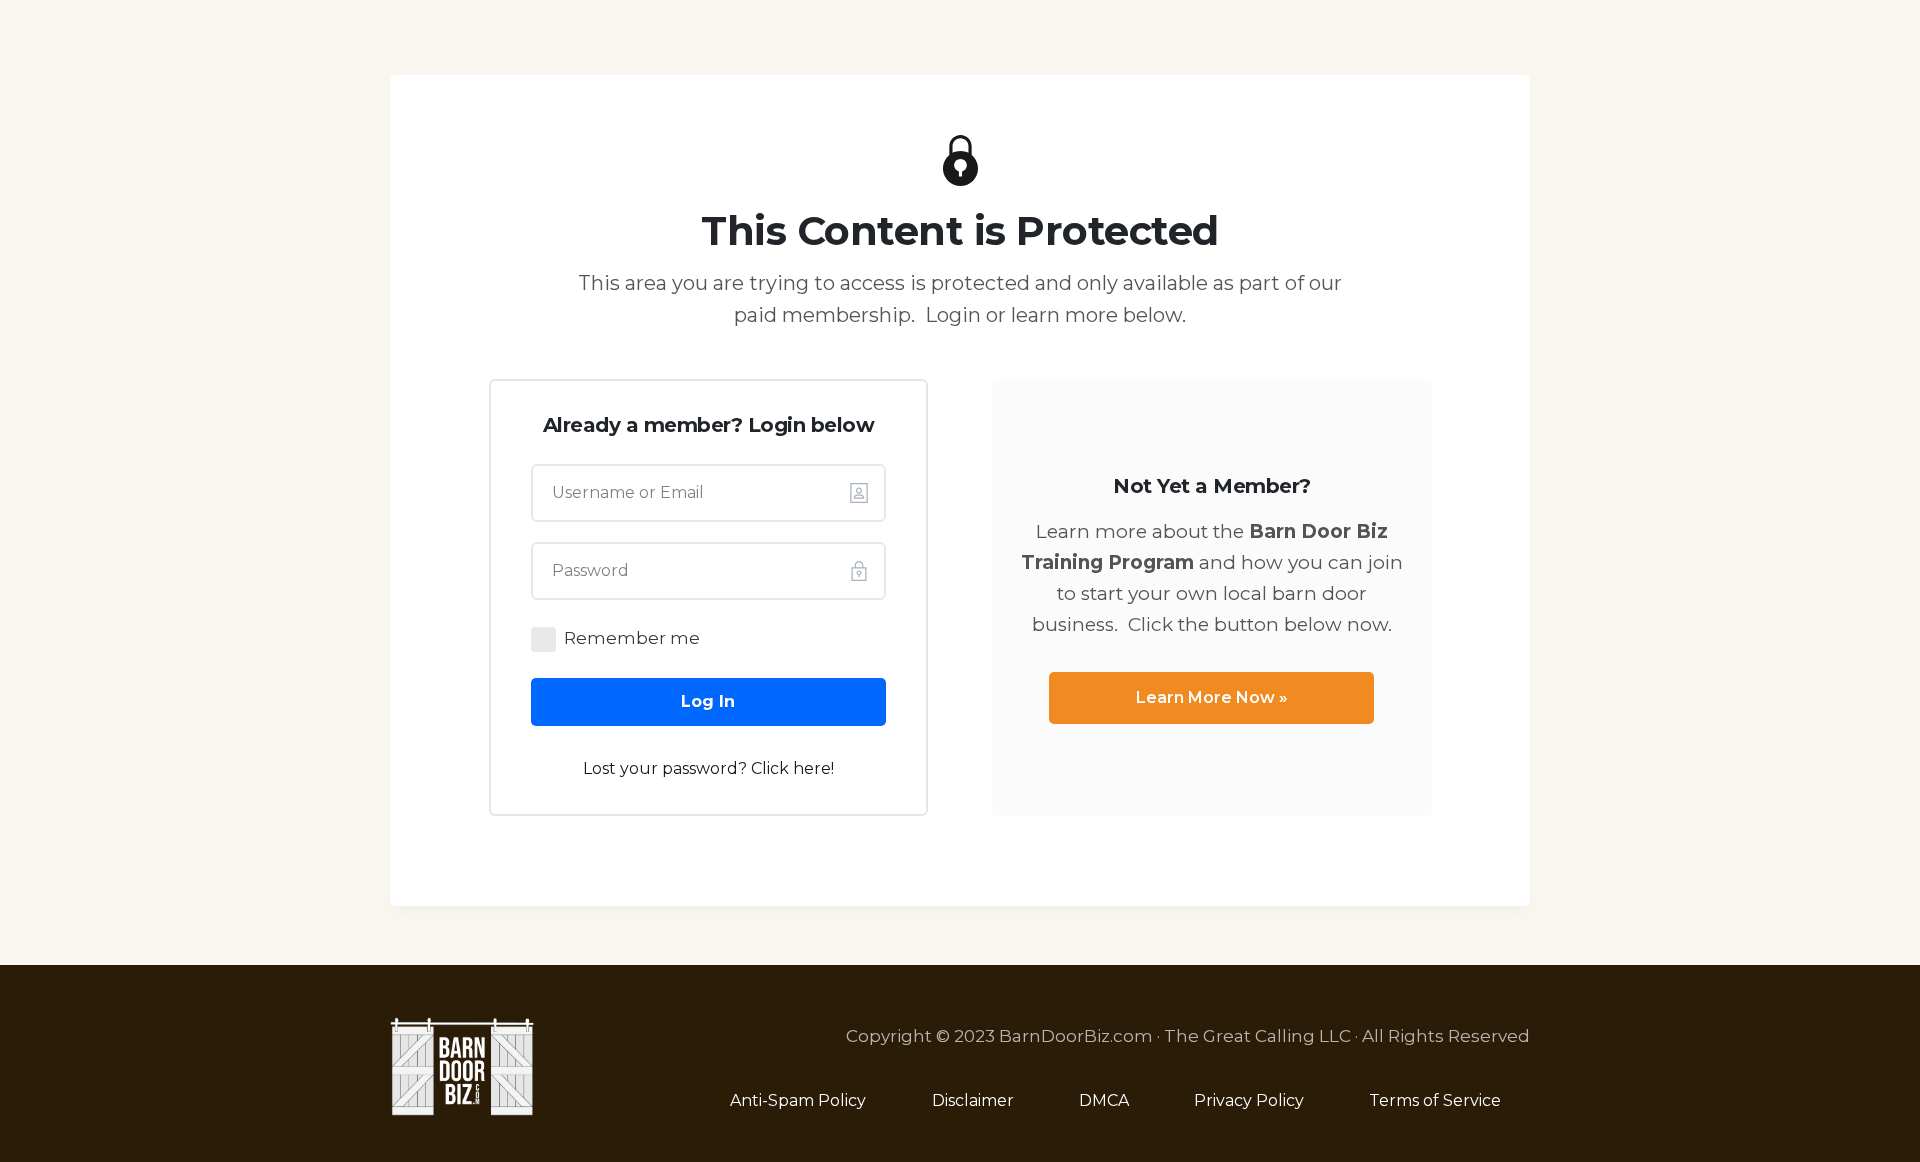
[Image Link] (462, 1066)
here (812, 768)
